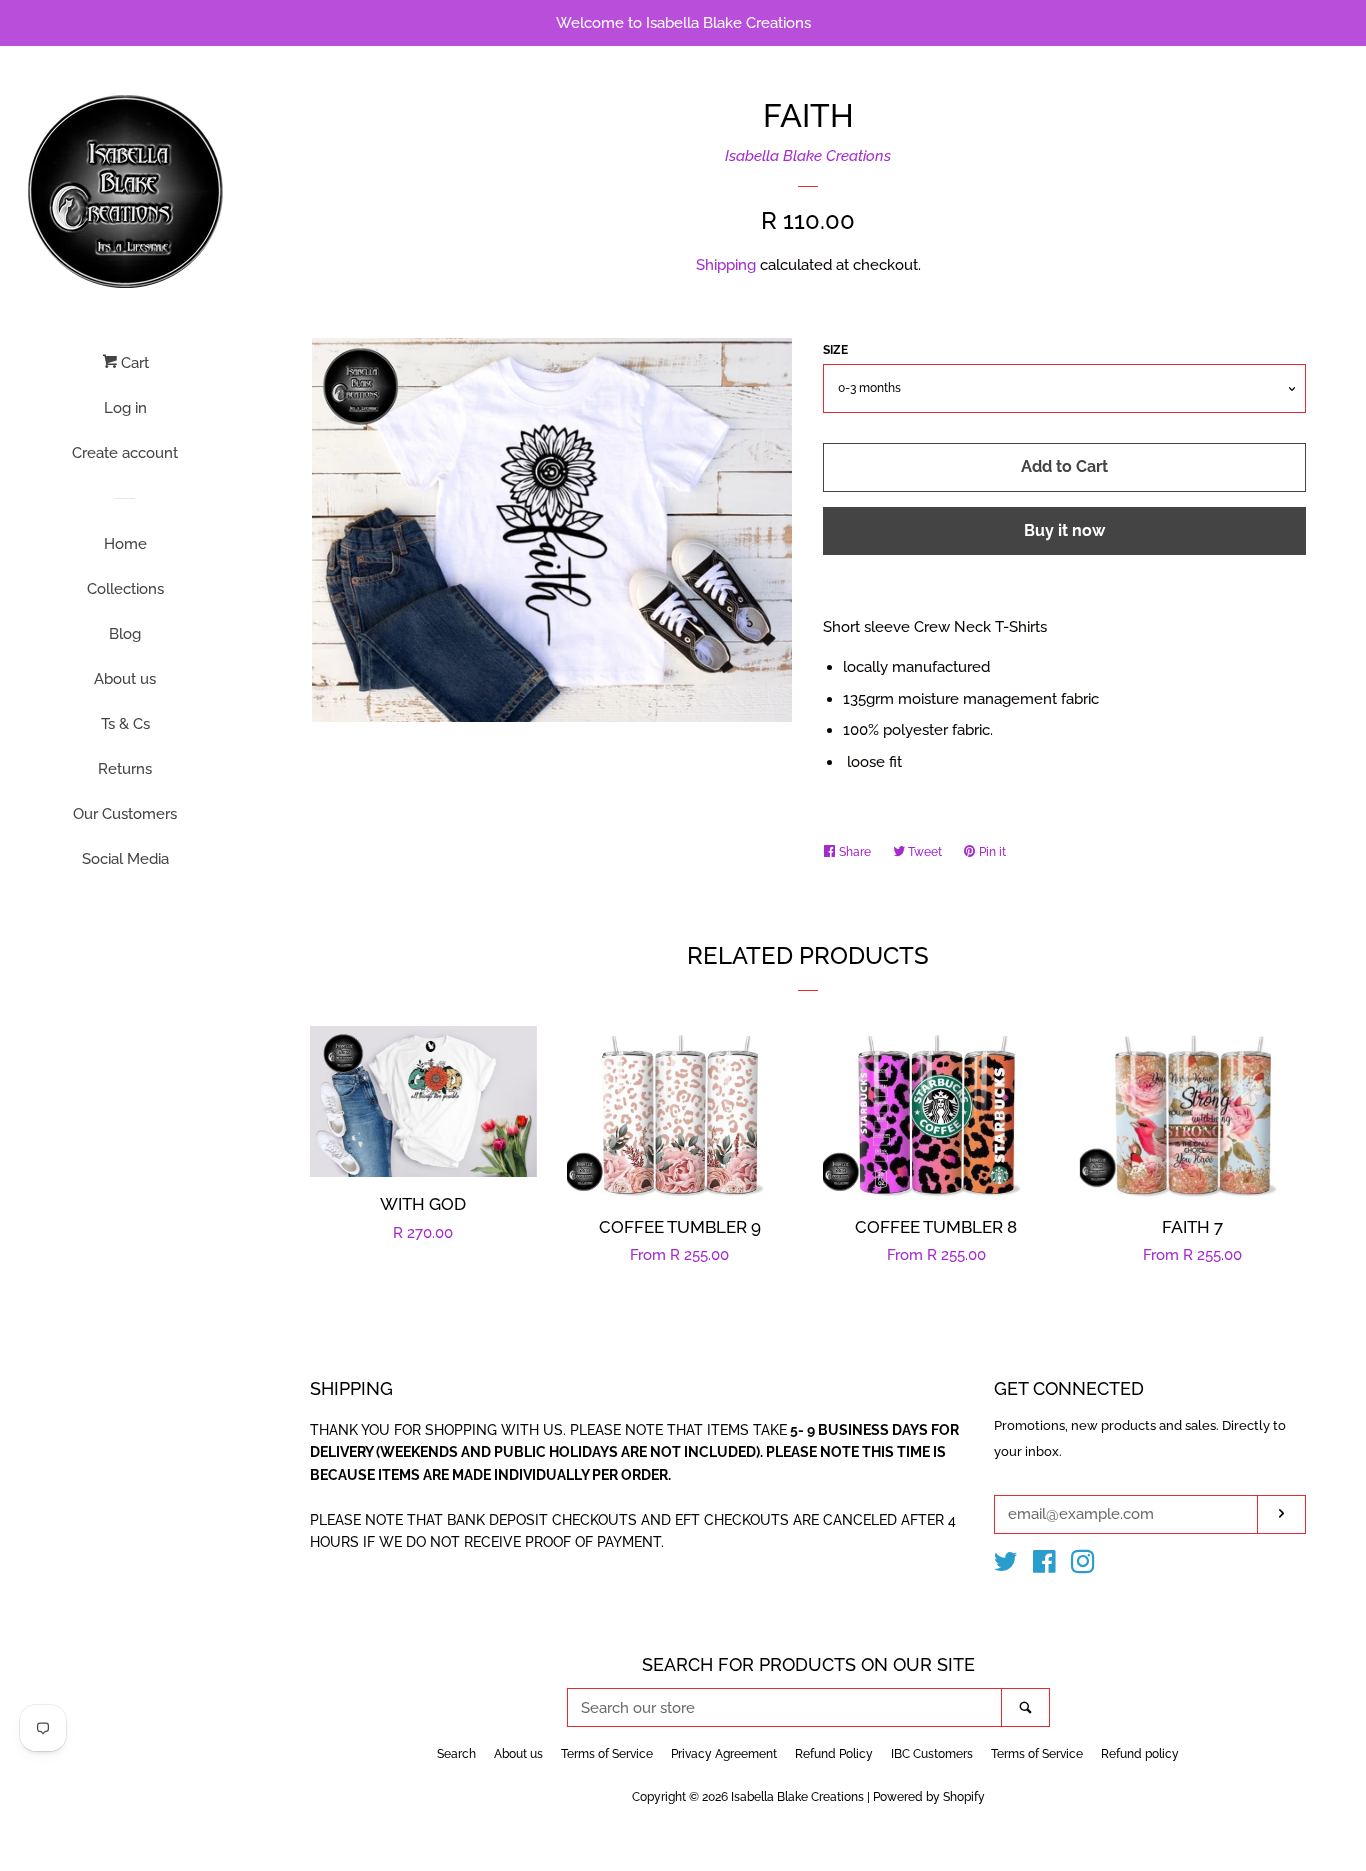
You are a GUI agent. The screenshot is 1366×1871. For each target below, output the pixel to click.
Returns (125, 769)
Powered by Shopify (929, 1797)
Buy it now (1064, 530)
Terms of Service (607, 1754)
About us (125, 679)
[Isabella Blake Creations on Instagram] (1083, 1566)
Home (125, 544)
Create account (125, 453)
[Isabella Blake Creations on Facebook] (1044, 1566)
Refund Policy (834, 1754)
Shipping (726, 265)
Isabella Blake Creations (808, 156)
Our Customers (125, 814)
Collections (125, 589)
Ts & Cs (125, 724)
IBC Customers (932, 1754)
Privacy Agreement (724, 1754)
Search (456, 1754)
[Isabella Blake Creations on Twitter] (1006, 1566)
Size (835, 350)
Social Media (125, 859)
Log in (125, 408)
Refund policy (1140, 1754)
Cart (133, 363)
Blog (125, 634)
